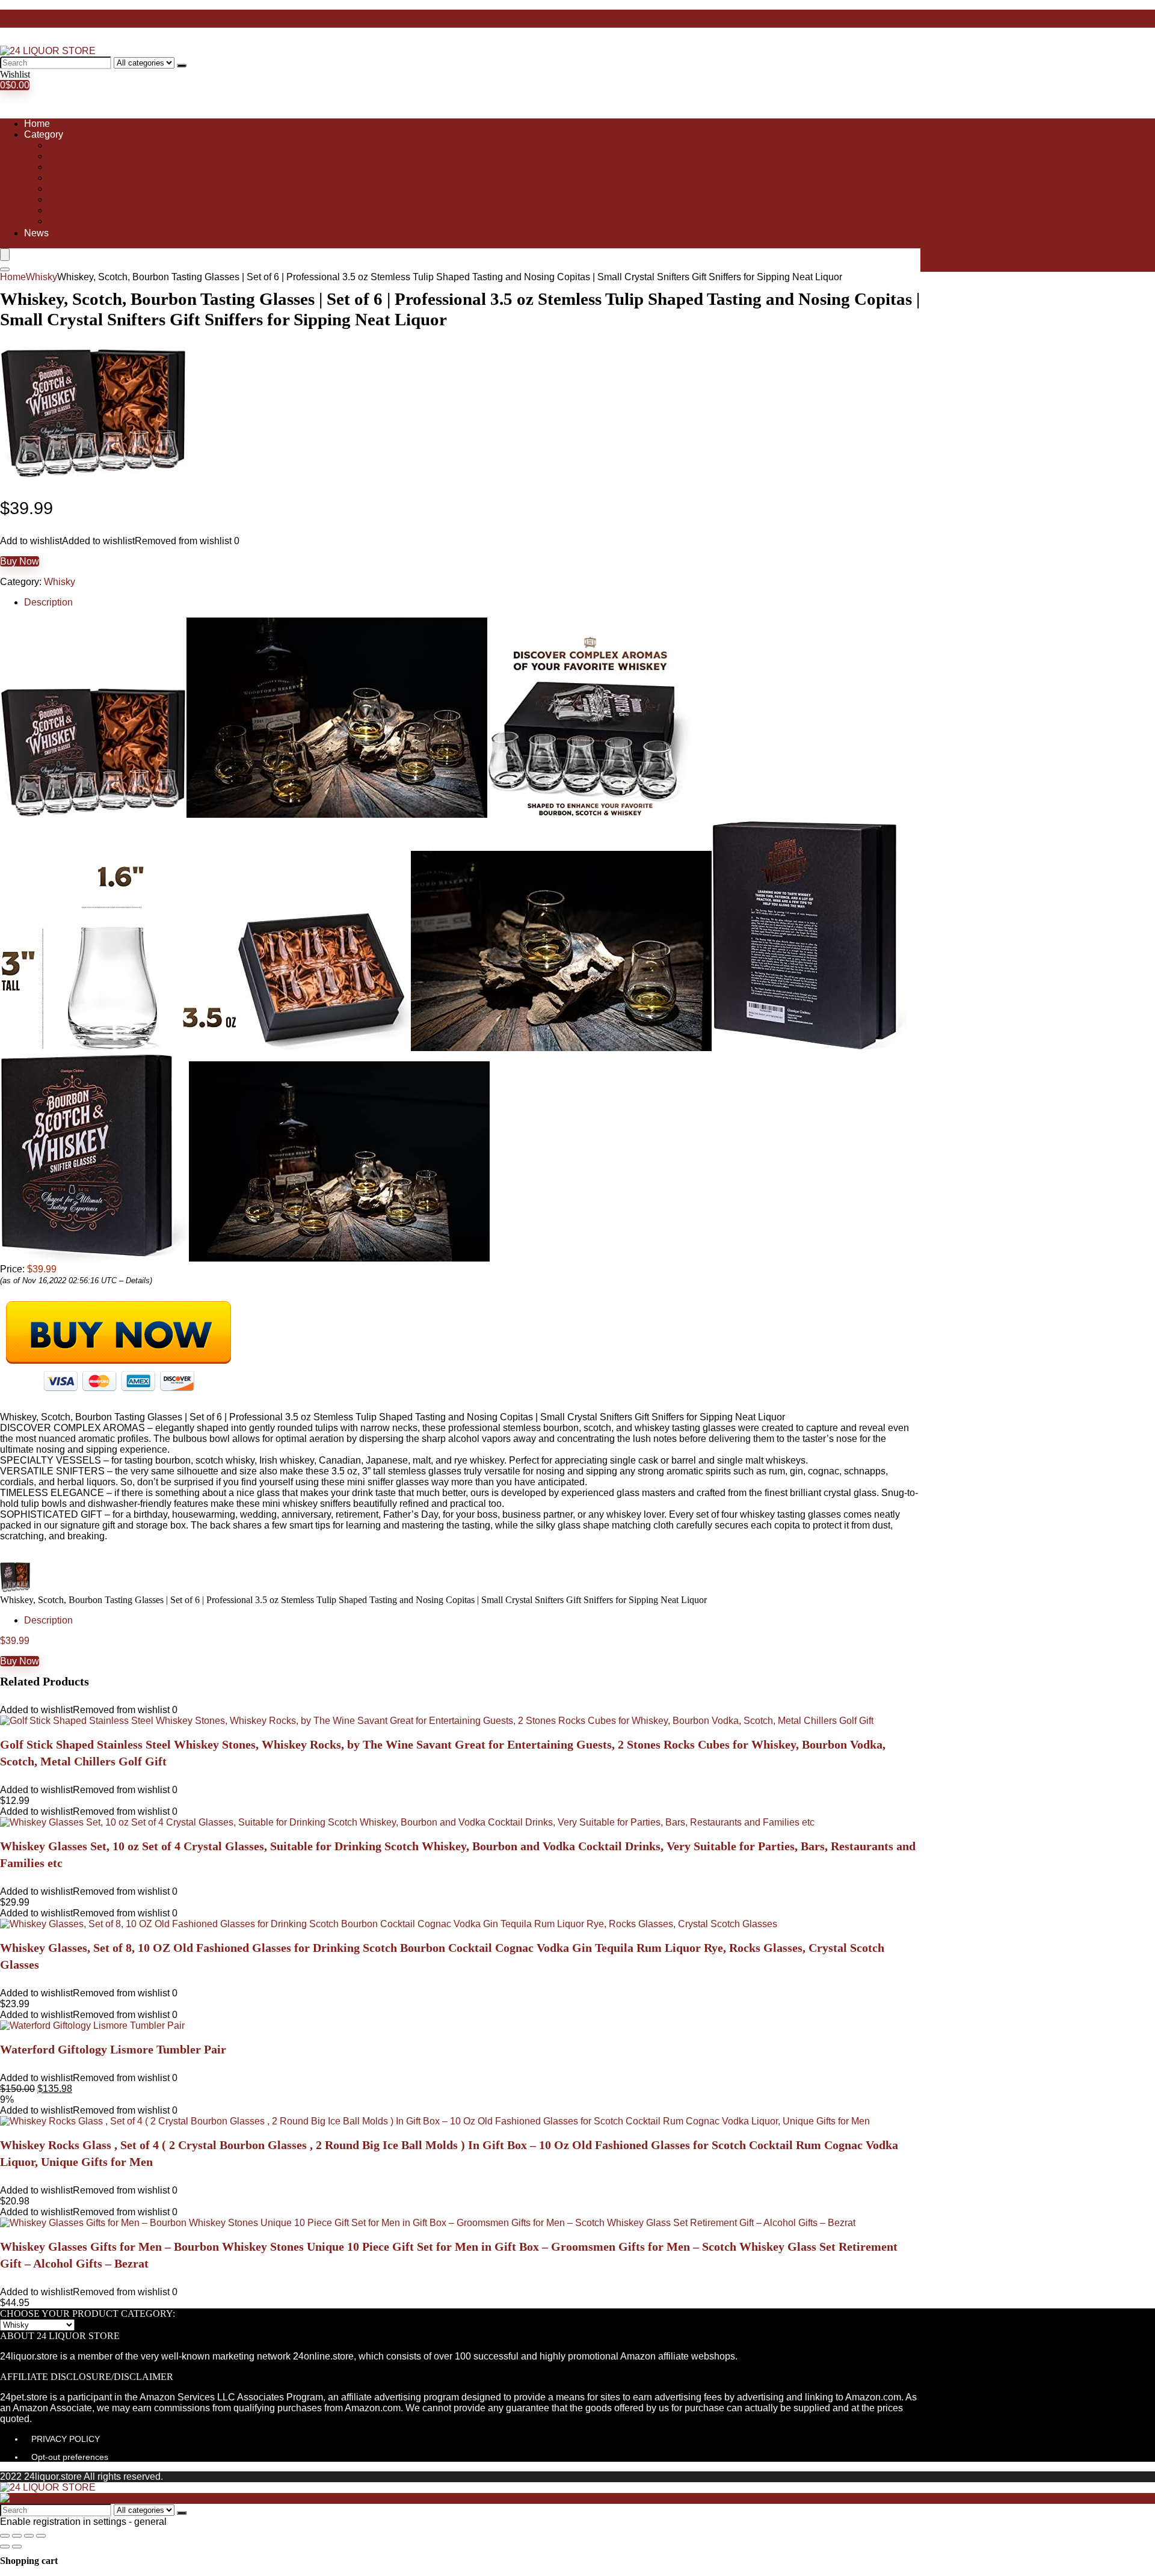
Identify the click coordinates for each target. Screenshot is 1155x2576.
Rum (58, 189)
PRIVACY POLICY (66, 2439)
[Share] (17, 2536)
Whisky (64, 221)
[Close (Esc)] (5, 2536)
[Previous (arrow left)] (5, 2547)
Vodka (62, 210)
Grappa (64, 178)
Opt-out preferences (70, 2457)
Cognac (65, 156)
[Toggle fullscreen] (29, 2536)
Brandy (63, 145)
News (36, 233)
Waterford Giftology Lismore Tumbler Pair (113, 2049)
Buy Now (20, 561)
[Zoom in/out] (41, 2536)
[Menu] (5, 255)
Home (37, 124)
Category (44, 134)
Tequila (64, 199)
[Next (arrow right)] (17, 2547)
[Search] (182, 66)
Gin (56, 167)
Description (48, 602)
